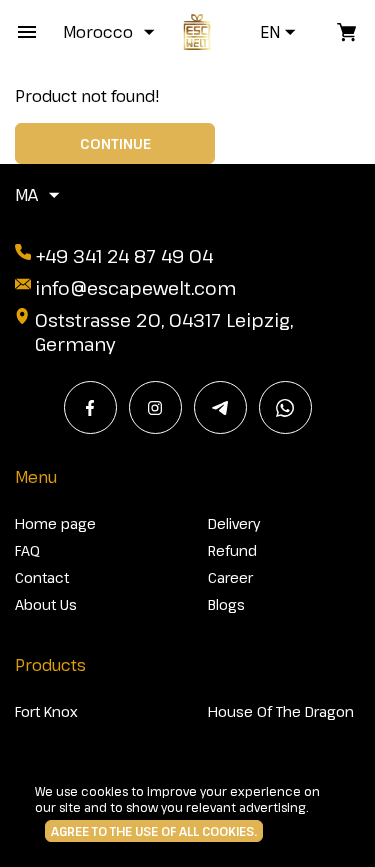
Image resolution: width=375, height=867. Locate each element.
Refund (232, 550)
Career (230, 577)
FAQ (27, 550)
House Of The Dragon (281, 711)
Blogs (226, 604)
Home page (55, 523)
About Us (46, 604)
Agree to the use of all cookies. (154, 831)
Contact (42, 577)
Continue (115, 143)
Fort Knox (46, 711)
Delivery (234, 523)
